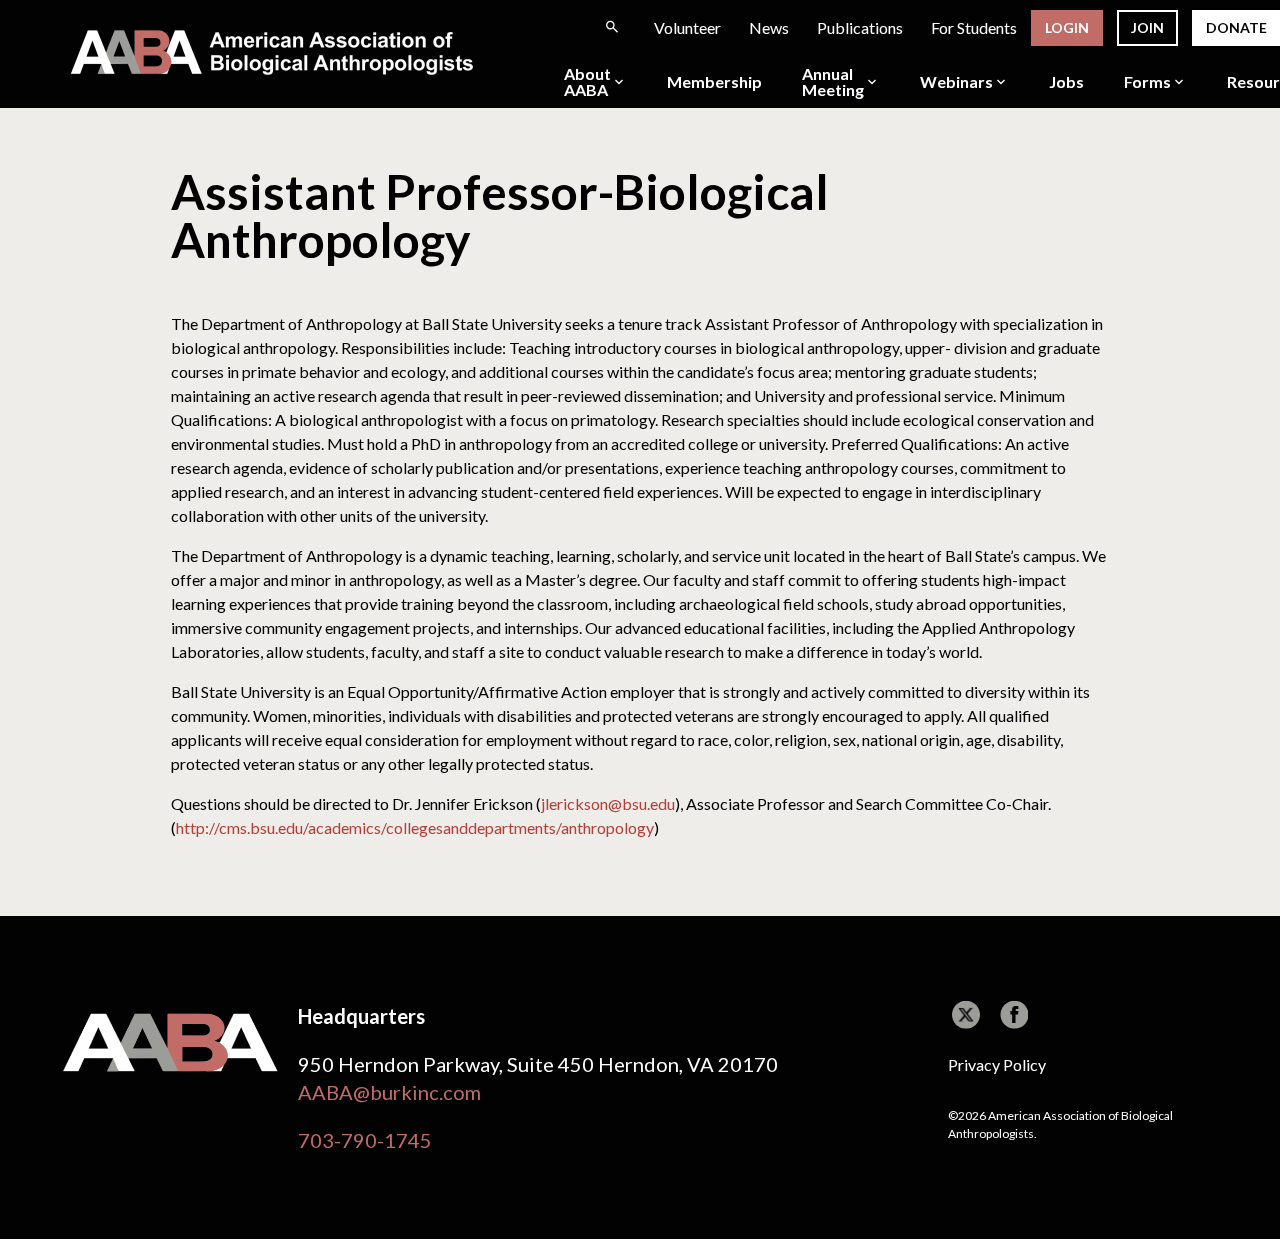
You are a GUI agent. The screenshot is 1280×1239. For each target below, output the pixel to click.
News (769, 27)
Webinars (956, 82)
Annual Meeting (833, 82)
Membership (714, 82)
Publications (860, 27)
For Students (974, 27)
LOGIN (1067, 27)
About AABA (587, 82)
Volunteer (687, 27)
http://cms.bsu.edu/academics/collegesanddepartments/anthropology (415, 827)
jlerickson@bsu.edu (608, 803)
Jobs (1066, 82)
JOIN (1147, 27)
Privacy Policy (997, 1064)
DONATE (1236, 27)
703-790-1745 (365, 1140)
